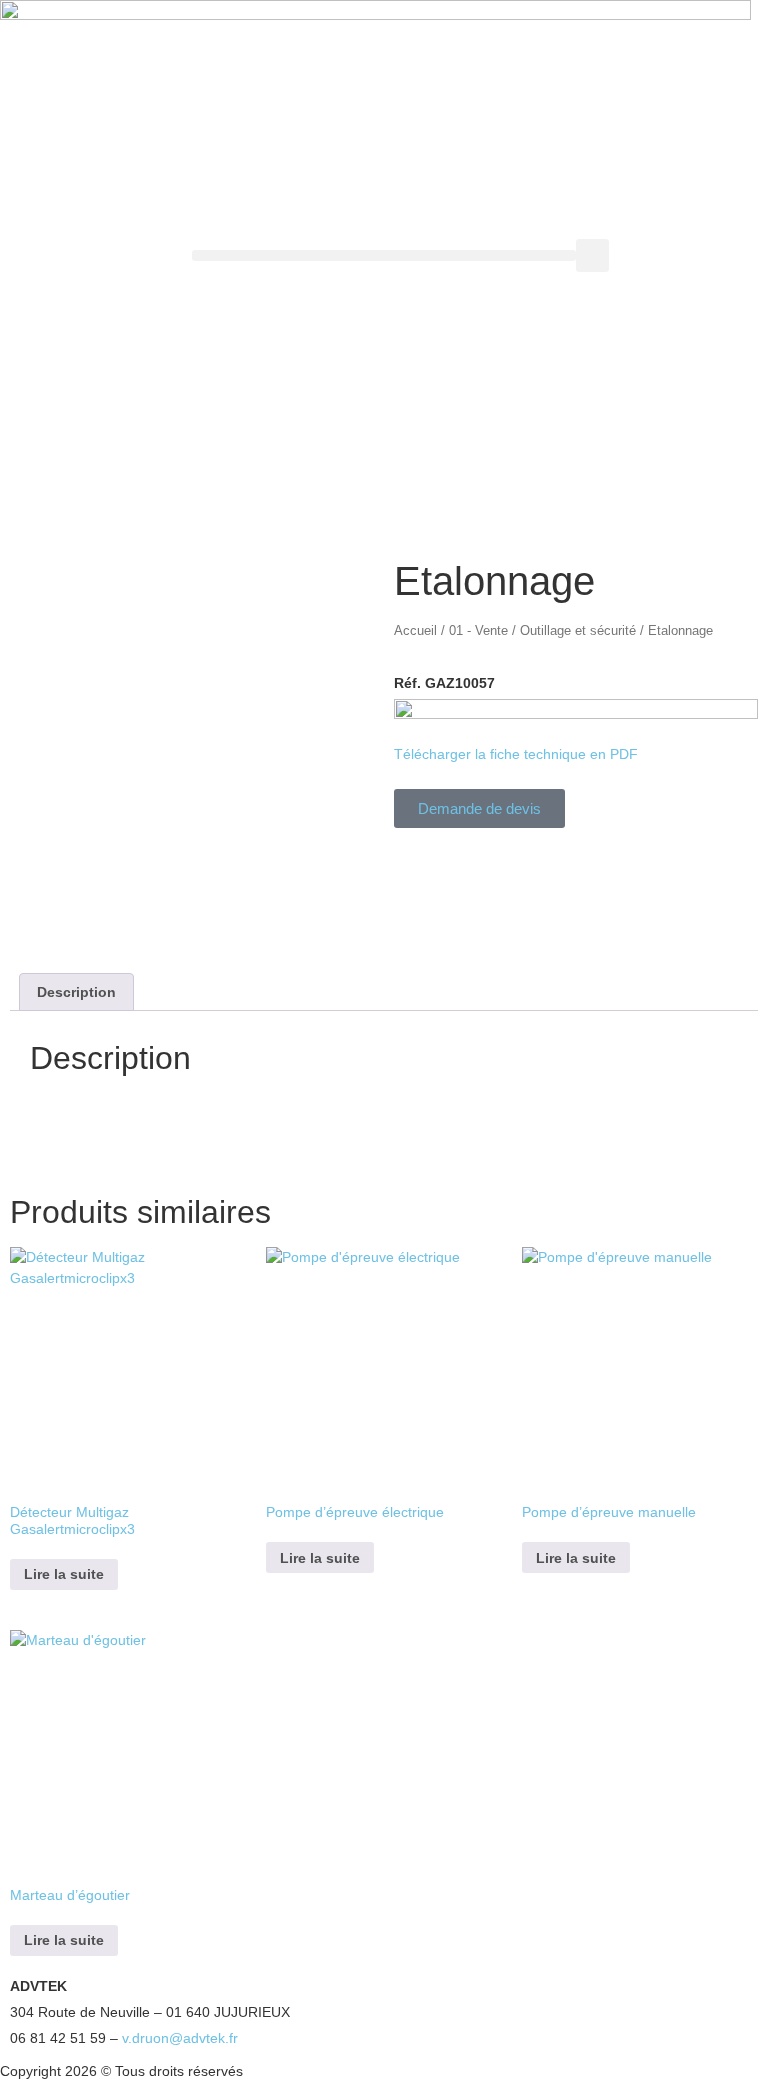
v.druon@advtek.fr (180, 2038)
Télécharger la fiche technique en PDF (516, 754)
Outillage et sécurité (578, 630)
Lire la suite (64, 1574)
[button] (384, 255)
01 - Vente (478, 630)
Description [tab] (76, 992)
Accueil (415, 630)
